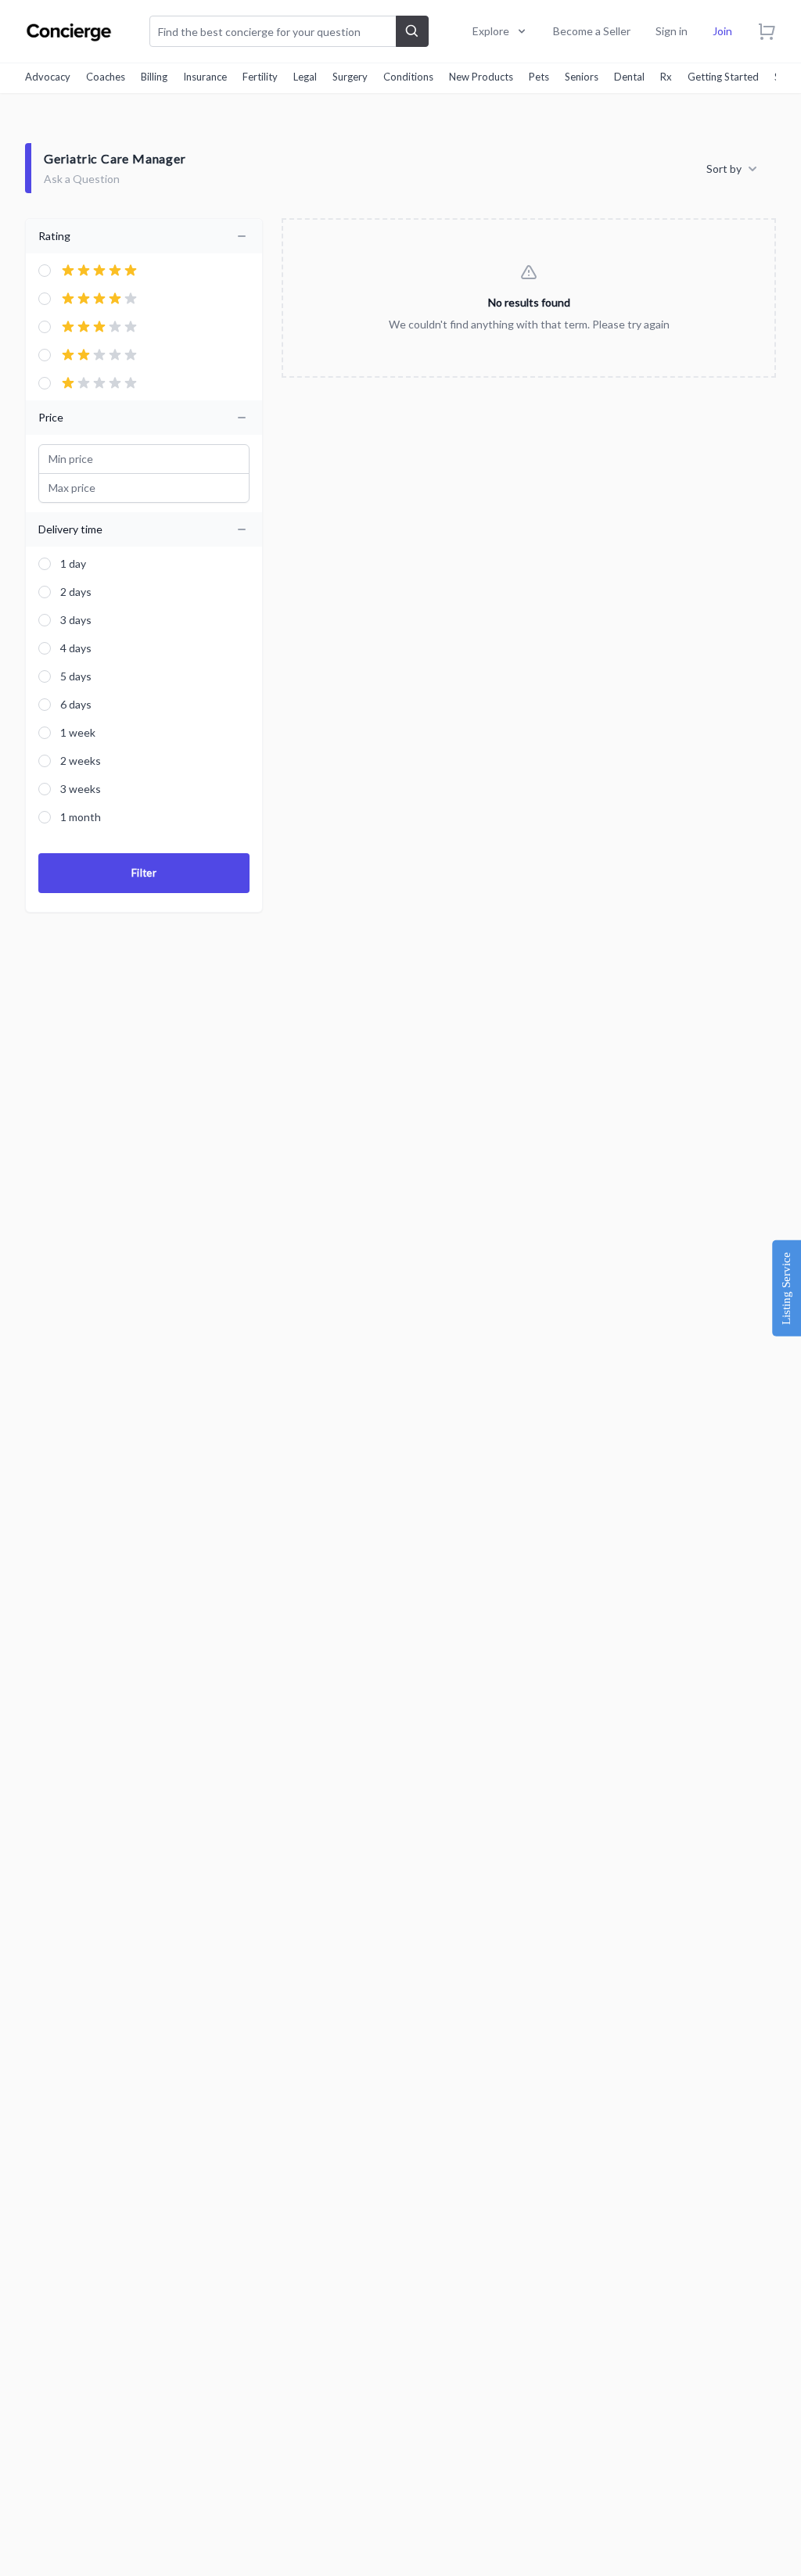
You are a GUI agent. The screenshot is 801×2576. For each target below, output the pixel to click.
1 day (73, 563)
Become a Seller (592, 31)
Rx (666, 77)
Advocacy (48, 77)
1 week (78, 732)
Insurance (205, 77)
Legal (305, 77)
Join (722, 31)
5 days (76, 676)
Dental (629, 77)
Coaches (106, 77)
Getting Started (723, 77)
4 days (76, 648)
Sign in (672, 31)
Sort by (724, 169)
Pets (539, 77)
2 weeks (81, 761)
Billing (154, 77)
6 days (76, 704)
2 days (76, 592)
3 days (76, 620)
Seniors (582, 77)
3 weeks (81, 789)
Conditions (408, 77)
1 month (81, 817)
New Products (481, 77)
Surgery (350, 77)
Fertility (260, 77)
